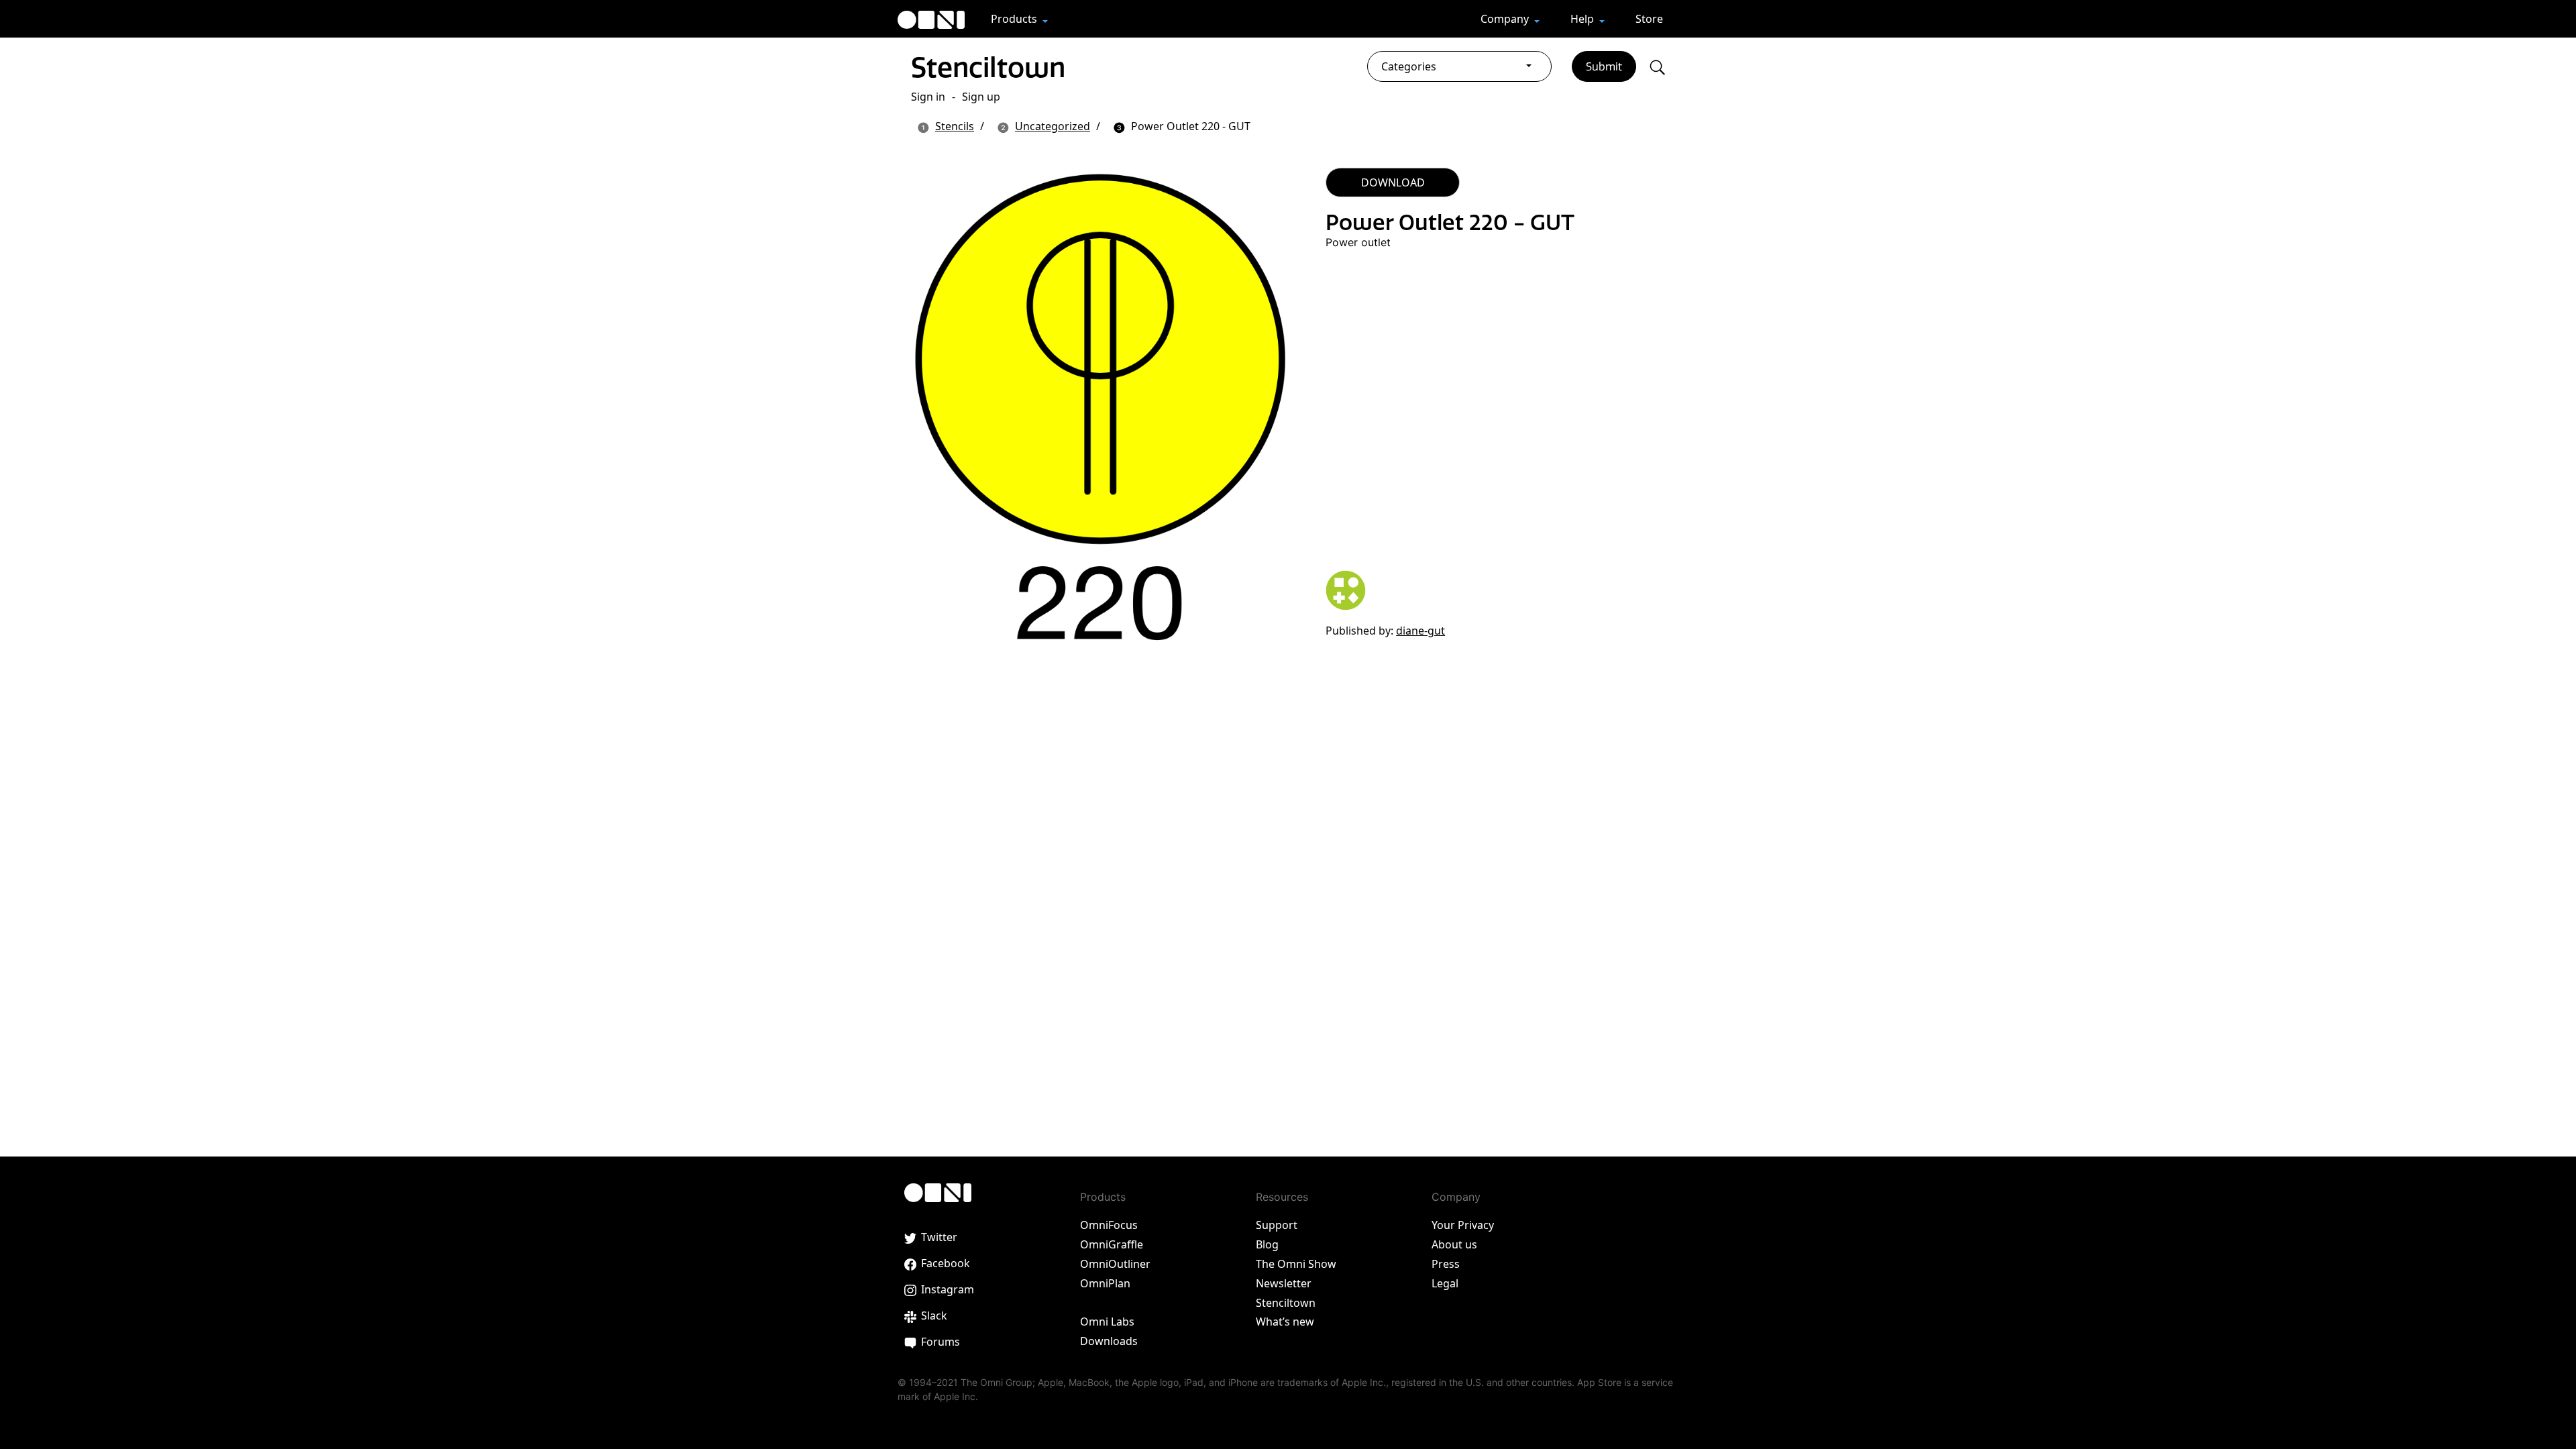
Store (1649, 19)
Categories (1409, 66)
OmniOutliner (1115, 1264)
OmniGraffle (1112, 1244)
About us (1454, 1244)
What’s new (1285, 1322)
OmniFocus (1109, 1225)
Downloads (1109, 1341)
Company (1506, 19)
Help (1584, 19)
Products (1015, 19)
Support (1277, 1225)
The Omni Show (1296, 1264)
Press (1446, 1264)
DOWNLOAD (1393, 182)
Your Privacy (1463, 1225)
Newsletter (1284, 1283)
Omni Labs (1107, 1322)
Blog (1267, 1244)
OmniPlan (1105, 1283)
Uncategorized (1053, 126)
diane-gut (1420, 631)
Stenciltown (988, 67)
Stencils (955, 126)
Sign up (981, 97)
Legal (1445, 1283)
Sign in (928, 97)
